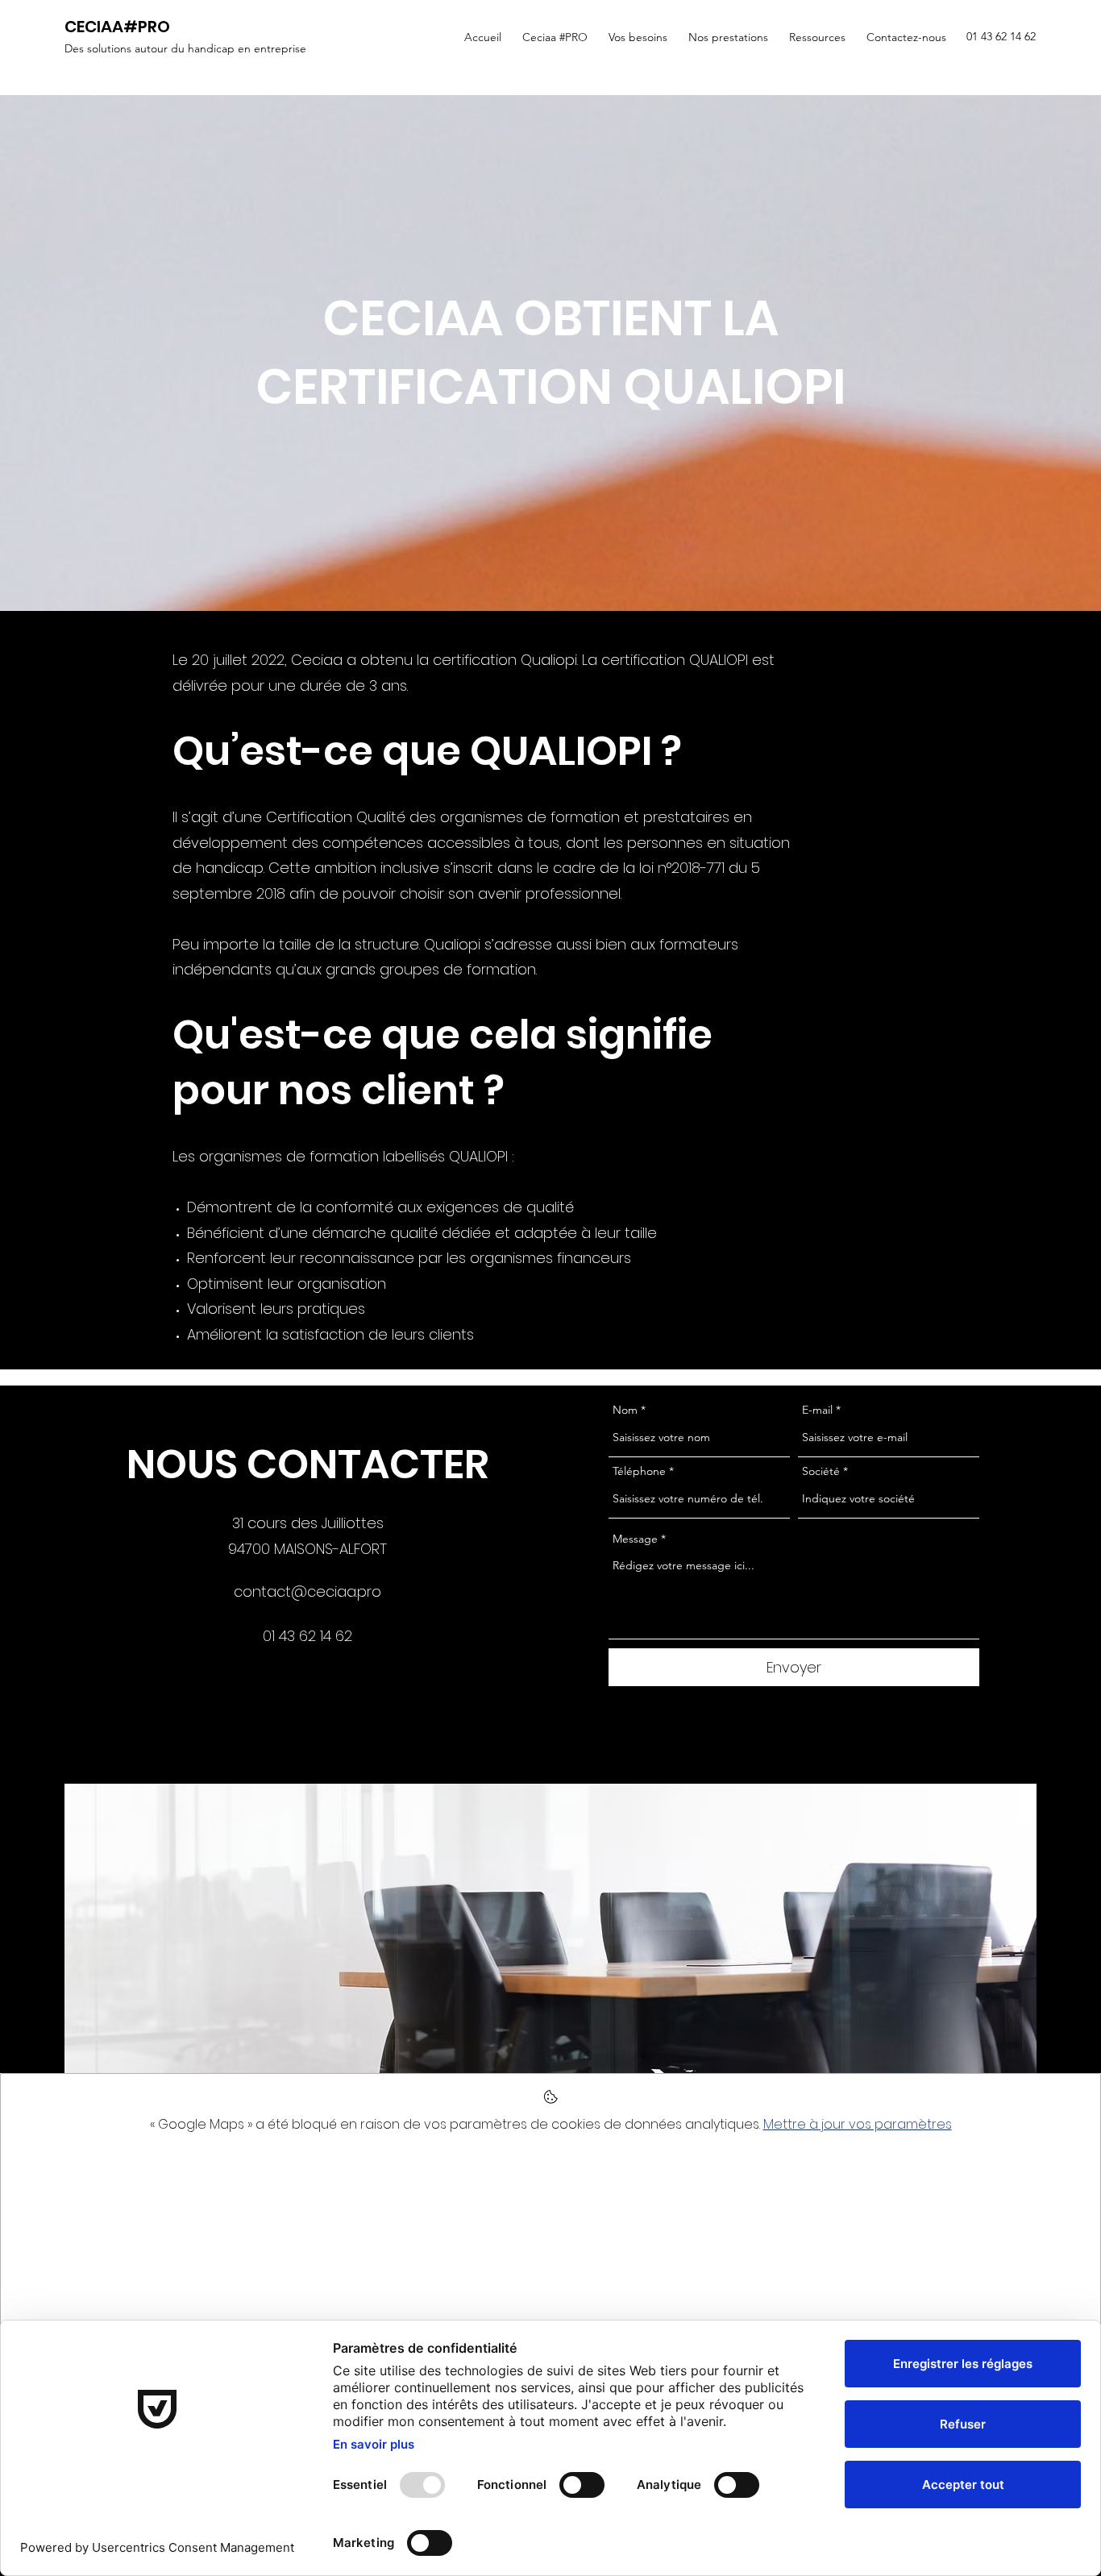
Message (635, 1539)
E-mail (817, 1410)
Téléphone (639, 1471)
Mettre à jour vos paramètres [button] (858, 2124)
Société (821, 1471)
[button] (553, 37)
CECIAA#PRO (117, 27)
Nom (625, 1410)
